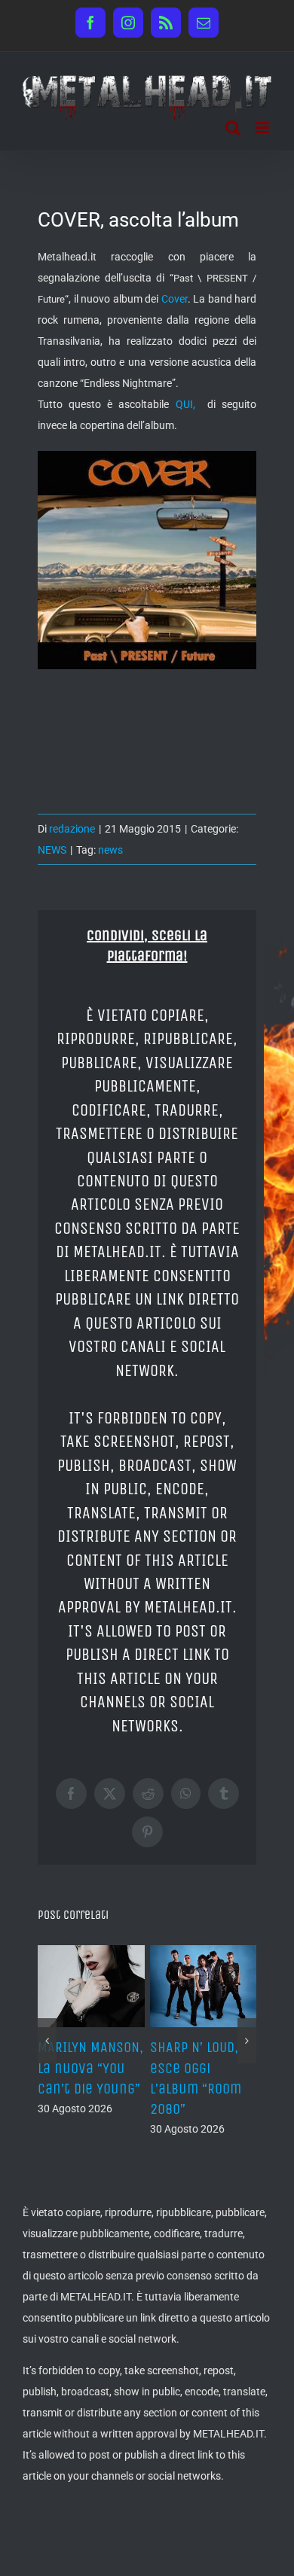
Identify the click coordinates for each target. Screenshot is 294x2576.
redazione (72, 829)
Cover (175, 299)
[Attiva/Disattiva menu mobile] (263, 128)
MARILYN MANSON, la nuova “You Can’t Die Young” (90, 2067)
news (110, 850)
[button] (47, 2041)
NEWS (52, 850)
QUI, (188, 404)
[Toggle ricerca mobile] (233, 128)
